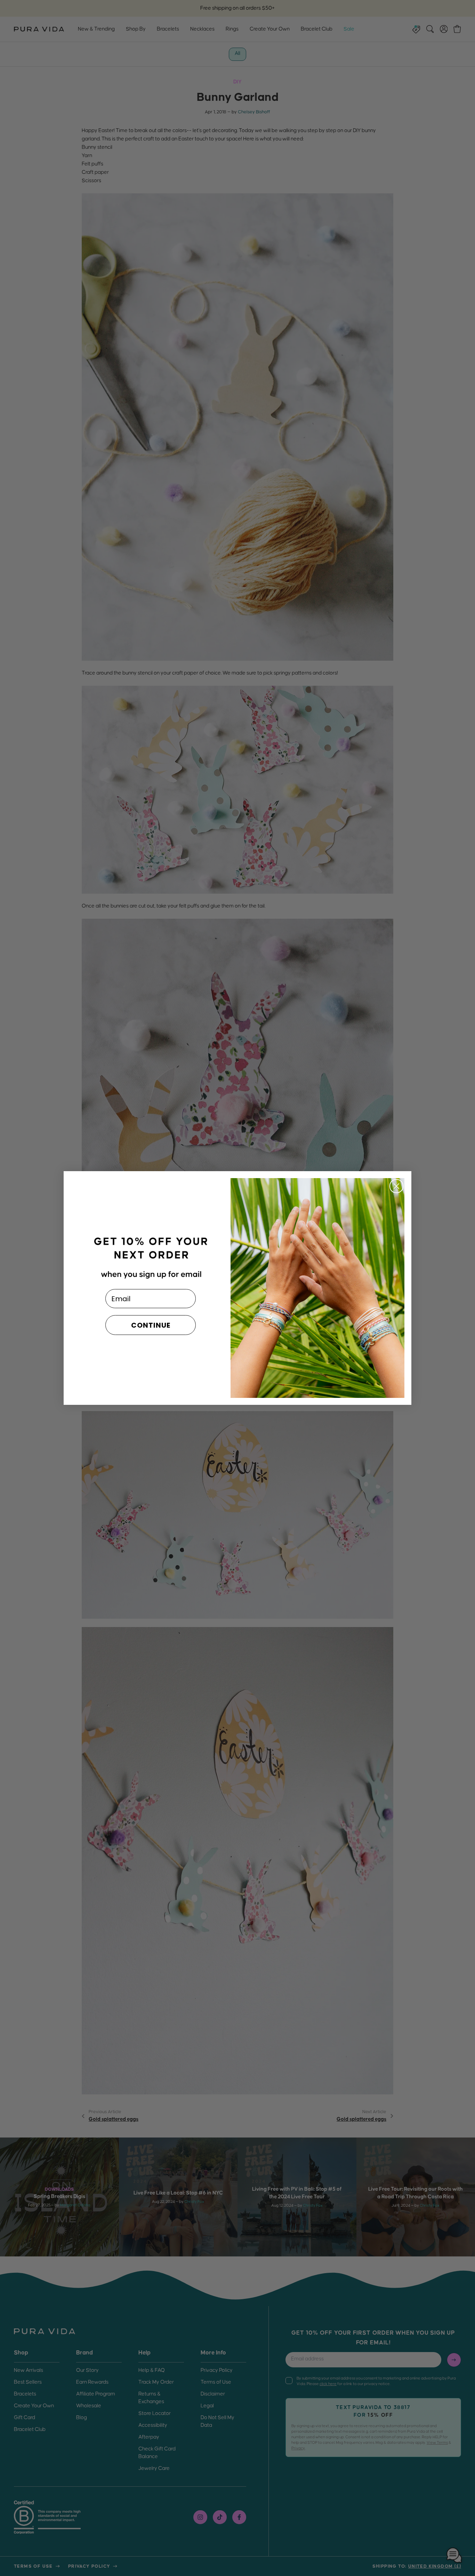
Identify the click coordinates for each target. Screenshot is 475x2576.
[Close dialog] (396, 1186)
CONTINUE (151, 1325)
